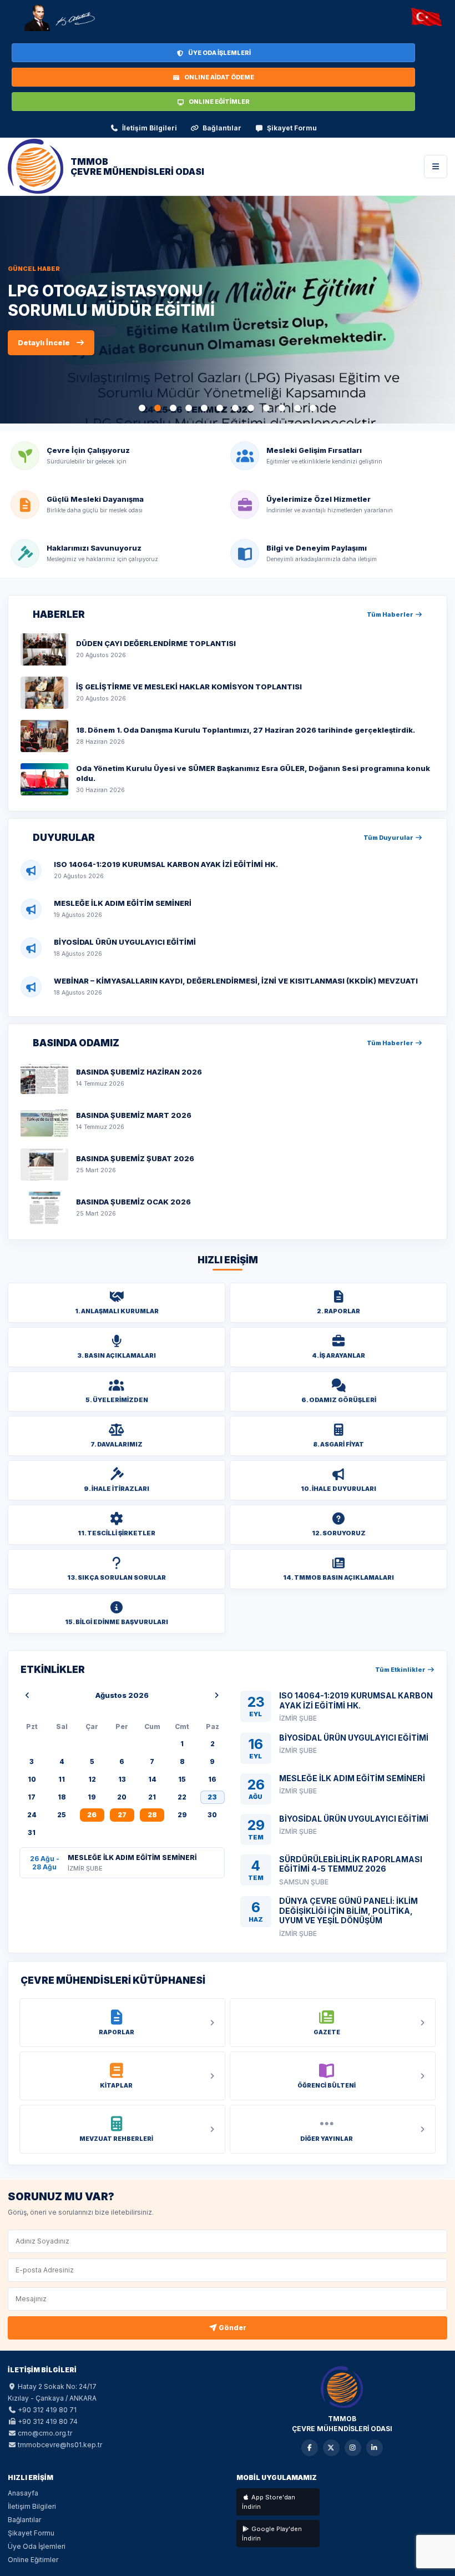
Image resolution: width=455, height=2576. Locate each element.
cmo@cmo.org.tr (45, 2433)
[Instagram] (353, 2448)
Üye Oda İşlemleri (37, 2546)
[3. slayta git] (173, 408)
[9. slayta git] (266, 408)
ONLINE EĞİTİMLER (219, 102)
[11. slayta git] (297, 408)
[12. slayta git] (313, 408)
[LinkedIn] (375, 2448)
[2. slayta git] (158, 408)
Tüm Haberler (391, 614)
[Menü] (436, 167)
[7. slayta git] (235, 408)
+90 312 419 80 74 (48, 2421)
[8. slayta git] (251, 408)
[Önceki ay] (27, 1695)
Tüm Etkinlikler (401, 1670)
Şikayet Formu (292, 128)
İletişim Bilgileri (150, 128)
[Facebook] (310, 2448)
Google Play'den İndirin (272, 2534)
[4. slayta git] (189, 408)
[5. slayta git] (204, 408)
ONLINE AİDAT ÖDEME (219, 77)
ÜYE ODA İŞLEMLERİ (219, 53)
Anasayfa (23, 2493)
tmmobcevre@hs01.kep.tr (60, 2445)
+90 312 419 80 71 (47, 2410)
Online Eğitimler (33, 2560)
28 (152, 1815)
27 (122, 1815)
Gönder (232, 2328)
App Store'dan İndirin (269, 2502)
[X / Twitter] (331, 2448)
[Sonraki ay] (217, 1695)
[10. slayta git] (282, 408)
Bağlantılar (222, 128)
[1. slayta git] (142, 408)
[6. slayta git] (220, 408)
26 (92, 1815)
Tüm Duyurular (389, 838)
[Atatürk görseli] (59, 18)
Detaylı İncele (44, 372)
